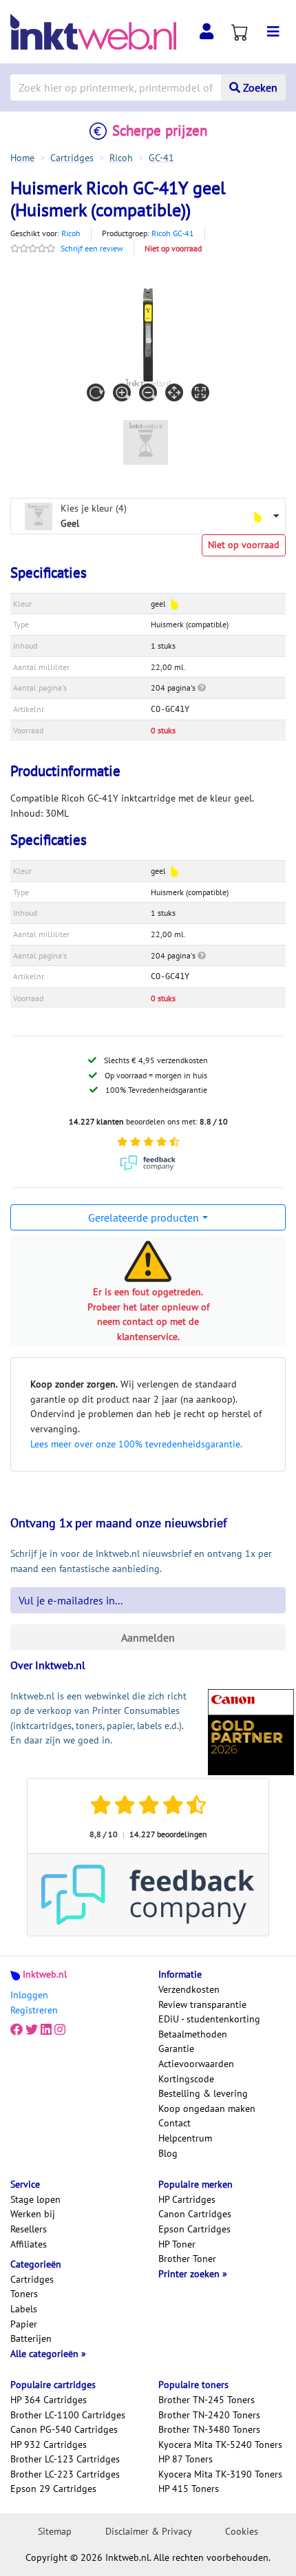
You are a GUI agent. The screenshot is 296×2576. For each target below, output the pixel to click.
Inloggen (29, 1995)
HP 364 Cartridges (49, 2400)
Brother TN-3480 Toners (209, 2429)
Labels (24, 2309)
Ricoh (71, 233)
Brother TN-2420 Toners (209, 2415)
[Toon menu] (273, 32)
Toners (24, 2294)
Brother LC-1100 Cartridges (68, 2415)
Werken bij (33, 2214)
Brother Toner (187, 2259)
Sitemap (55, 2531)
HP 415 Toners (189, 2489)
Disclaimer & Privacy (149, 2531)
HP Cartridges (187, 2199)
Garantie (176, 2049)
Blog (168, 2153)
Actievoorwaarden (196, 2064)
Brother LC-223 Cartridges (65, 2474)
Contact (175, 2123)
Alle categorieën (46, 2354)
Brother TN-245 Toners (207, 2400)
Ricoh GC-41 (173, 233)
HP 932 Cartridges (49, 2444)
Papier (24, 2324)
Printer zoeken (190, 2274)
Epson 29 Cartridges (53, 2489)
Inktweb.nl (45, 1974)
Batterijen (31, 2338)
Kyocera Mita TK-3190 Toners (220, 2474)
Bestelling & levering (203, 2093)
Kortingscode (186, 2079)
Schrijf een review (92, 248)
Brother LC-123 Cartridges (65, 2459)
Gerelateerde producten (144, 1217)
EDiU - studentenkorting (209, 2019)
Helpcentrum (185, 2138)
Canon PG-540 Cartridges (64, 2429)
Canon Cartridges (195, 2214)
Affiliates (29, 2244)
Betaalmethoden (193, 2034)
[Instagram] (60, 2030)
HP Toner (177, 2244)
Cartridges (32, 2279)
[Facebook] (17, 2030)
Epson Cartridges (194, 2229)
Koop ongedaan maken (207, 2108)
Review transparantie (202, 2004)
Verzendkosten (189, 1989)
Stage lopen (35, 2199)
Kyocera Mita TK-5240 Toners (220, 2444)
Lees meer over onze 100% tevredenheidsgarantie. (136, 1444)
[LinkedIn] (46, 2030)
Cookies (242, 2531)
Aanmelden (148, 1637)
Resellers (29, 2229)
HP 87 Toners (186, 2459)
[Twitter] (32, 2030)
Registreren (34, 2010)
